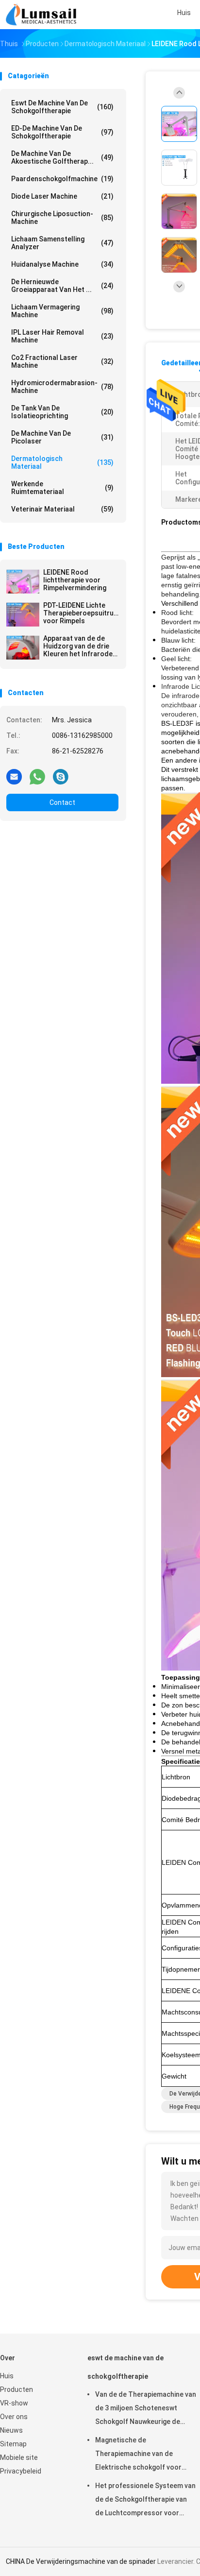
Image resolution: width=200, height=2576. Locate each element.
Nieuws (11, 2430)
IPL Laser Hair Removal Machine (62, 336)
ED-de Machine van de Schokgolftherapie (62, 132)
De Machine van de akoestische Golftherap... (62, 157)
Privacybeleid (21, 2471)
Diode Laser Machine (62, 196)
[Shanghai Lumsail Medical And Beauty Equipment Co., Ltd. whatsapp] (37, 776)
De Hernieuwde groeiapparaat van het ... (62, 286)
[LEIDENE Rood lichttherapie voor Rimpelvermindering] (23, 581)
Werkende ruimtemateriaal (62, 488)
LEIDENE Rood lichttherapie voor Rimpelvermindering (75, 580)
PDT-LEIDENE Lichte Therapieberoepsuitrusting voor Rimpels (81, 613)
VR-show (14, 2403)
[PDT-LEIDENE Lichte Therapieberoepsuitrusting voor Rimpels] (23, 614)
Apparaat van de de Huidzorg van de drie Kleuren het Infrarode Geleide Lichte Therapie (81, 646)
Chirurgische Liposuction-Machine (62, 218)
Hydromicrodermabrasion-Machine (62, 387)
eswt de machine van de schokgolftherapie (62, 107)
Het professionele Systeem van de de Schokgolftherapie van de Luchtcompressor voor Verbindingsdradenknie (145, 2501)
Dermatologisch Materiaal (62, 462)
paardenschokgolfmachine (62, 179)
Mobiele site (19, 2457)
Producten (17, 2389)
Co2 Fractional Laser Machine (62, 361)
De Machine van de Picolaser (62, 437)
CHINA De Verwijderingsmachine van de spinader (81, 2561)
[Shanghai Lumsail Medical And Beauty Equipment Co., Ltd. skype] (61, 776)
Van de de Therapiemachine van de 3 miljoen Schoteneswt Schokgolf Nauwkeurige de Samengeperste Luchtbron (146, 2409)
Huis (7, 2376)
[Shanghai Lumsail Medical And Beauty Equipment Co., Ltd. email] (14, 776)
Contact (62, 802)
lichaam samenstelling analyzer (62, 243)
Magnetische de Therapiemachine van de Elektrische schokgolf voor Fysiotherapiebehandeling (138, 2455)
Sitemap (13, 2444)
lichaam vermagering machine (62, 311)
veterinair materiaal (62, 509)
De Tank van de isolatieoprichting (62, 412)
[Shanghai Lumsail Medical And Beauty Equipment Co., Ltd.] (43, 15)
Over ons (14, 2417)
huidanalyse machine (62, 264)
